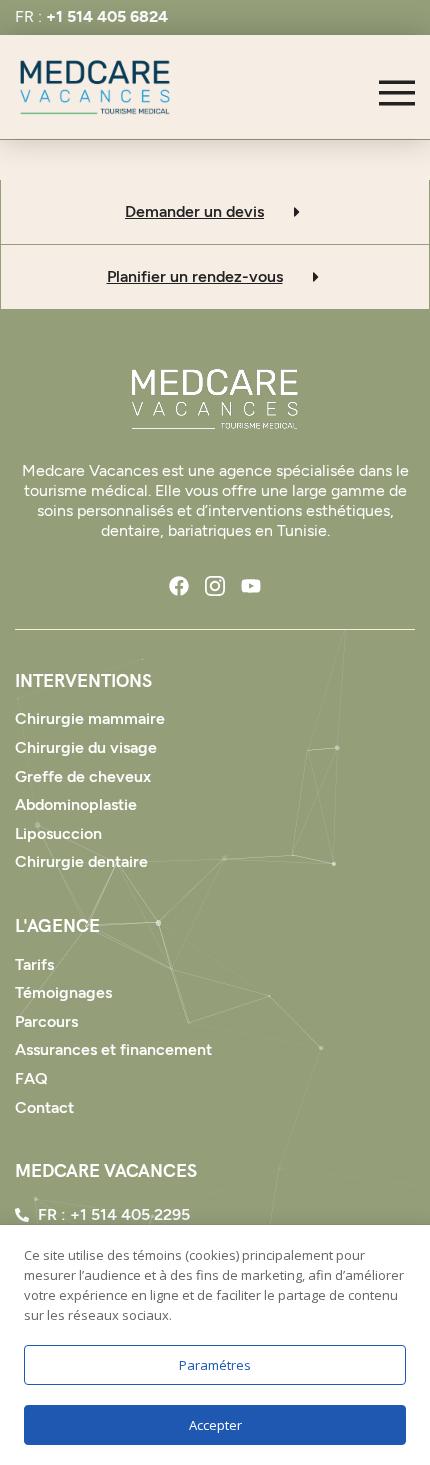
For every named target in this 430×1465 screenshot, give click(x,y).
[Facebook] (179, 586)
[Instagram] (215, 586)
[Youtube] (251, 586)
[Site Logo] (215, 399)
